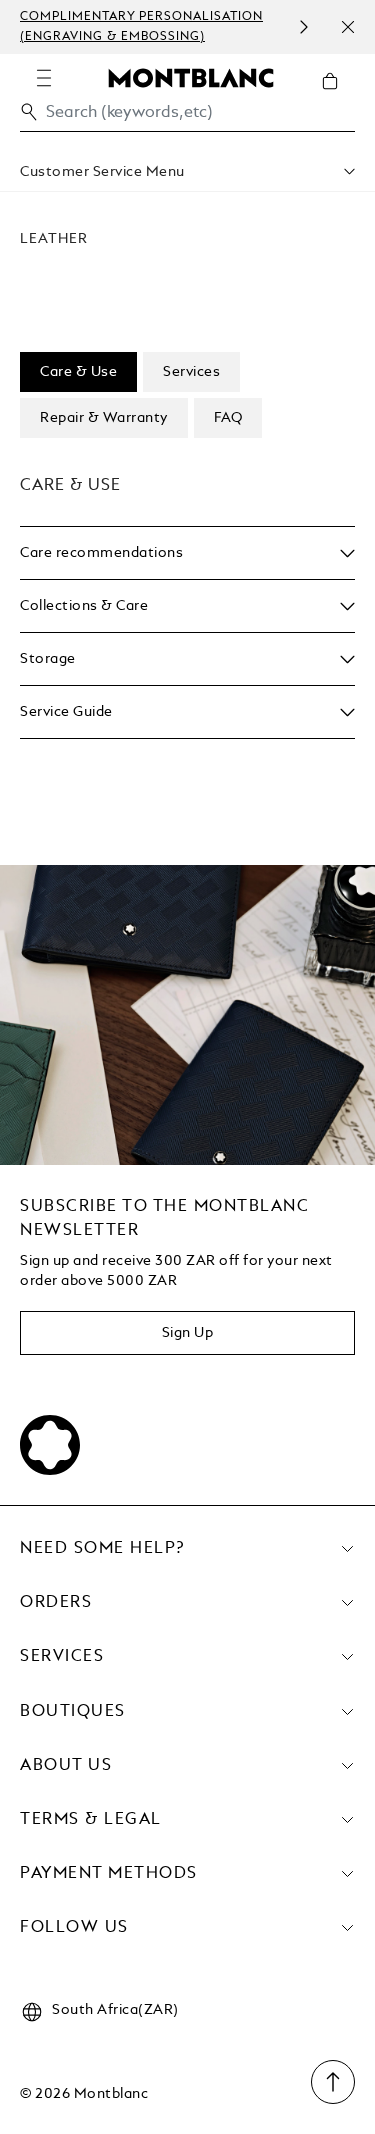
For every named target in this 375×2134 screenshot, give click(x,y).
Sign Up (188, 1333)
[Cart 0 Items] (338, 96)
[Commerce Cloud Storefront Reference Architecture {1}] (191, 77)
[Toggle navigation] (44, 78)
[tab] (78, 372)
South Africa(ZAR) (115, 2010)
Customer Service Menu (102, 172)
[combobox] (187, 117)
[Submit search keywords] (29, 112)
